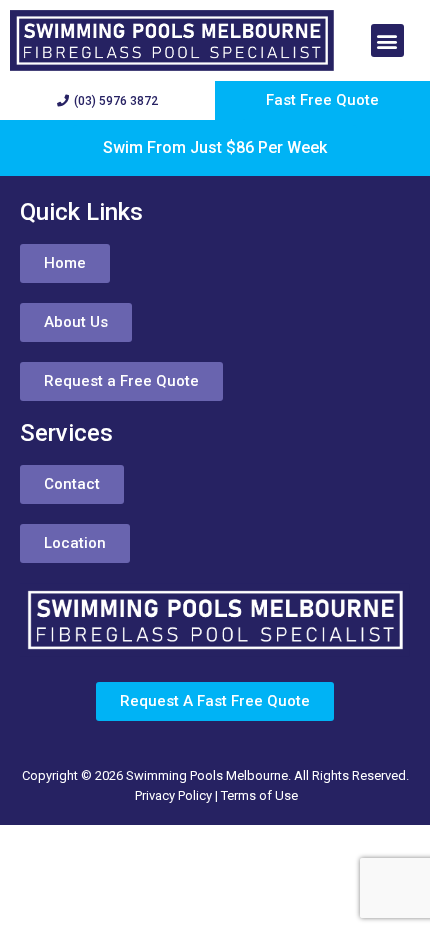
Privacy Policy (173, 795)
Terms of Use (259, 795)
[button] (387, 40)
